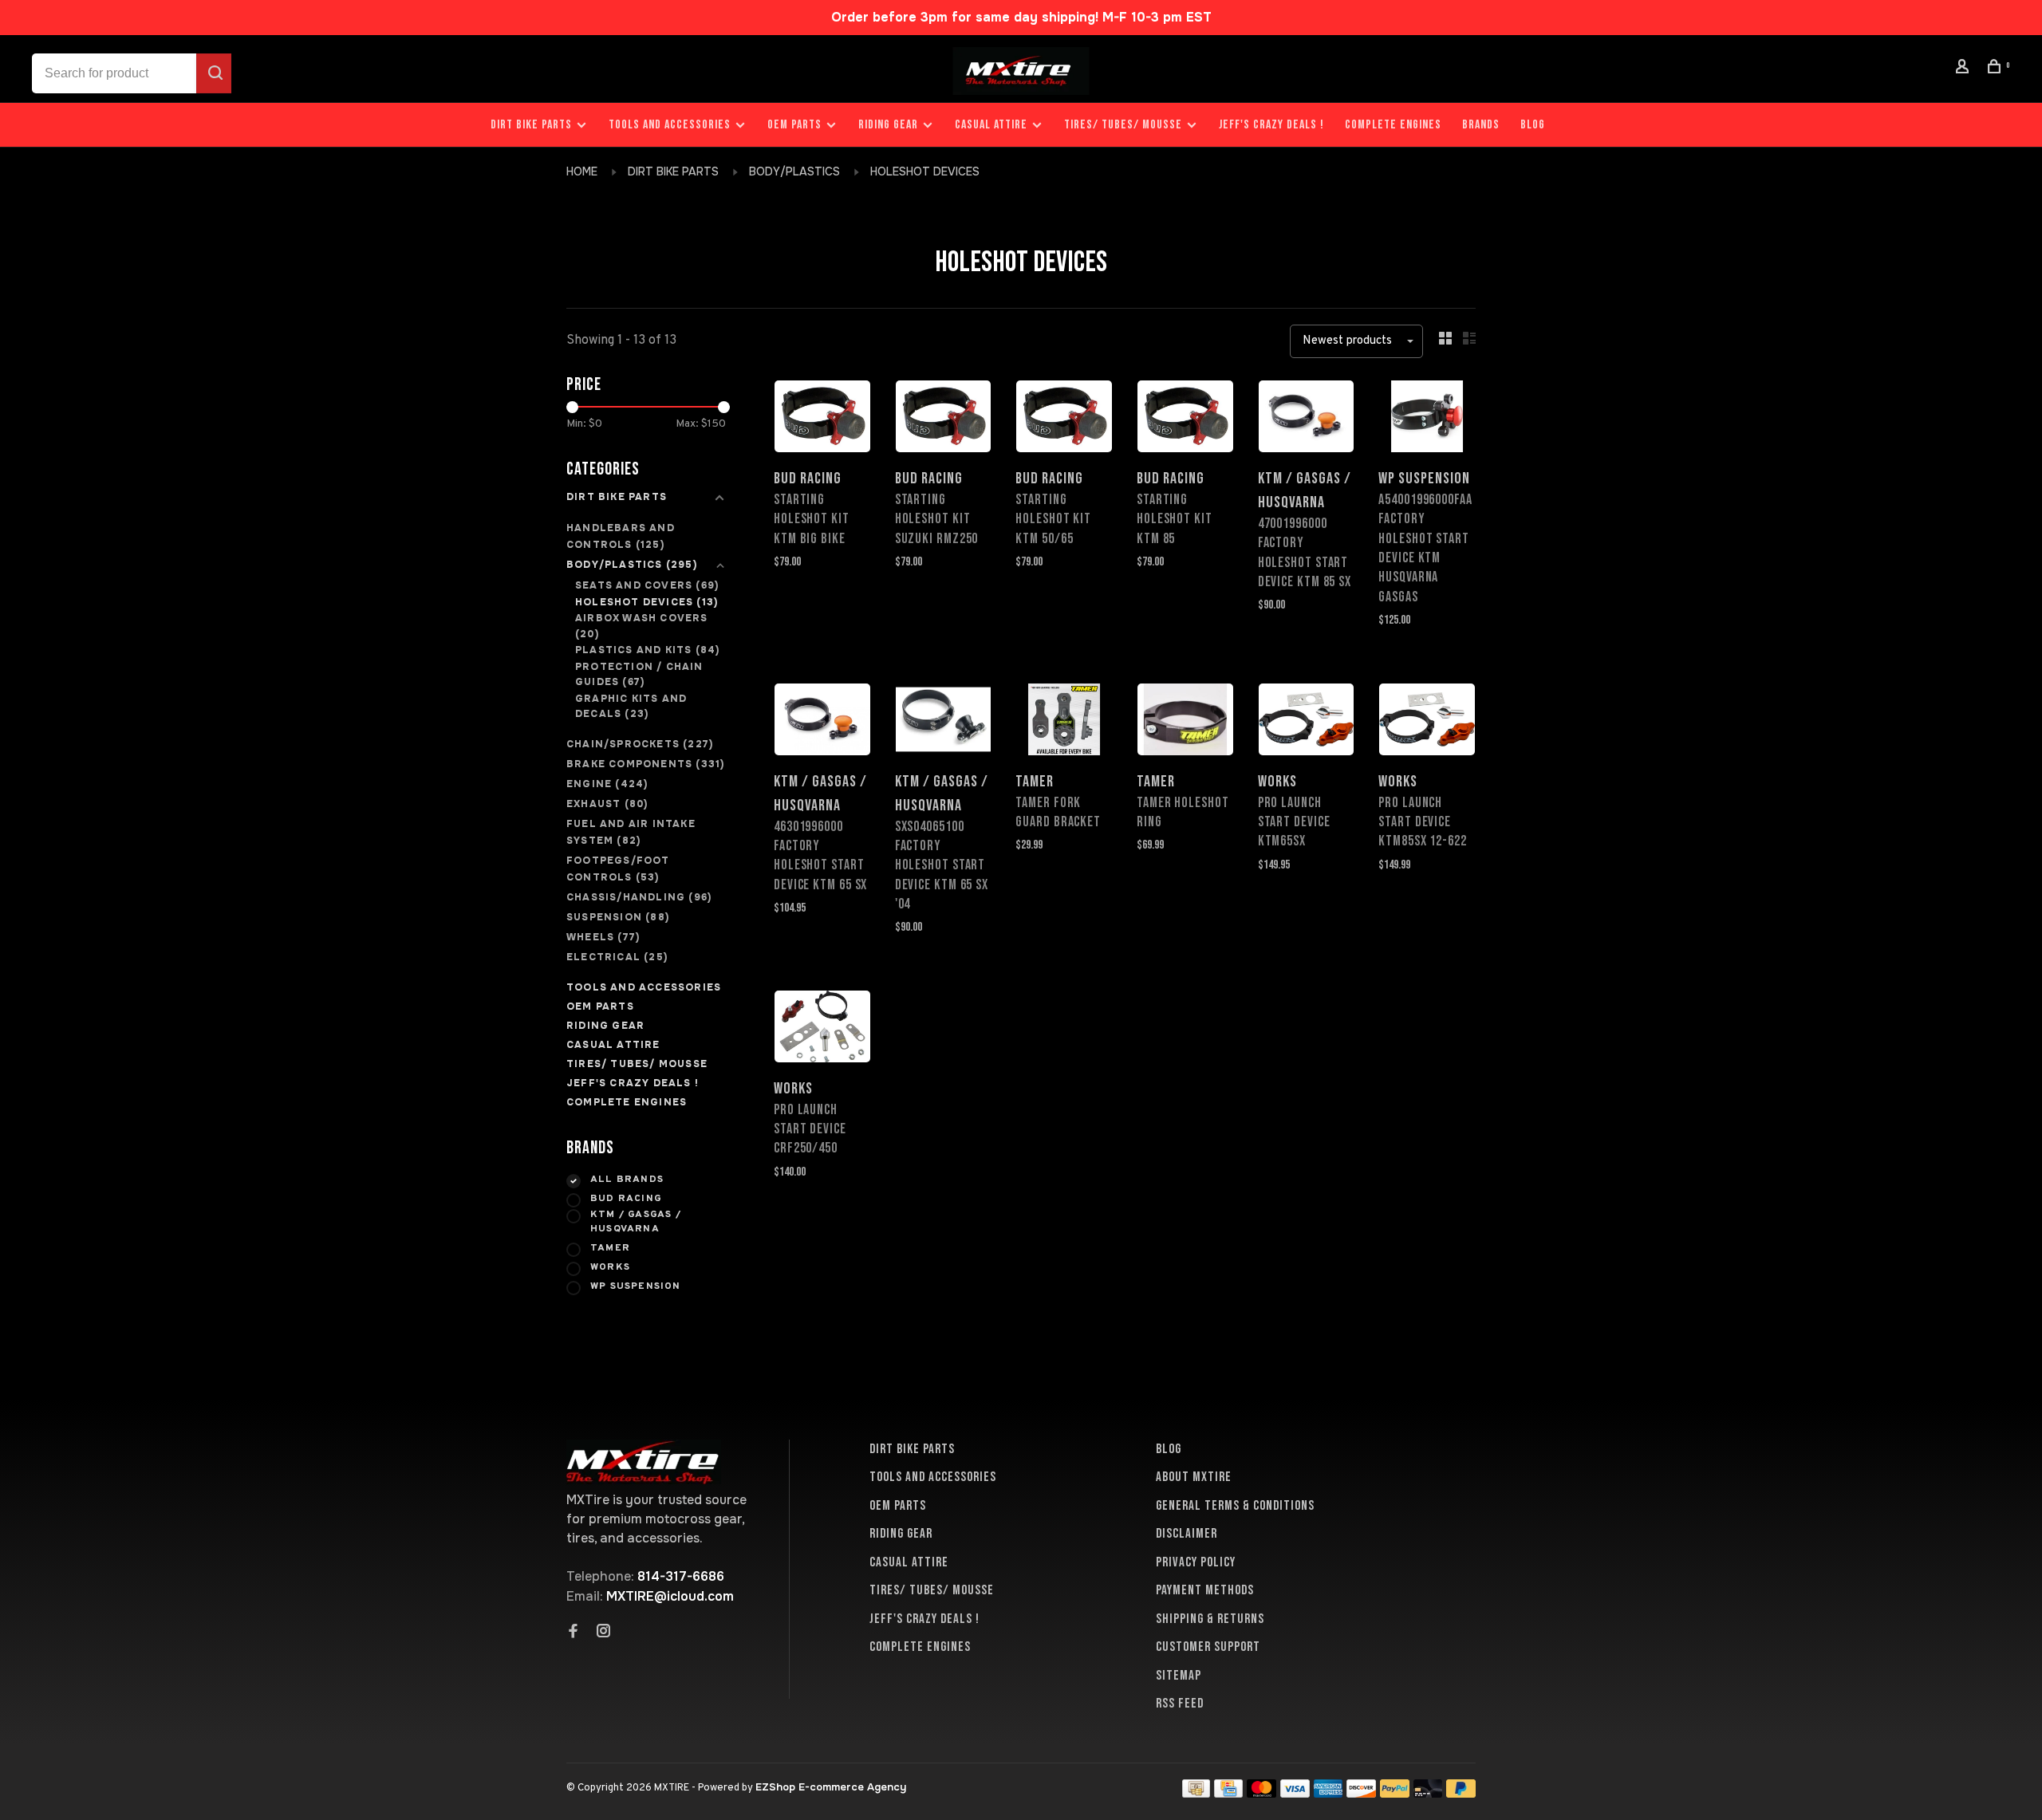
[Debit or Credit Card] (1428, 1793)
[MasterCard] (1261, 1793)
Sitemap (1179, 1676)
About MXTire (1194, 1477)
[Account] (1965, 69)
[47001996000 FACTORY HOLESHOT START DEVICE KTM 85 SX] (1307, 419)
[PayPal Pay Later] (1461, 1793)
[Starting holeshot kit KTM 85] (1185, 419)
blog (1533, 125)
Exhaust (607, 804)
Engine (607, 784)
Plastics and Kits (647, 650)
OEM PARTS (794, 125)
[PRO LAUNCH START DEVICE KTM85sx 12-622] (1427, 722)
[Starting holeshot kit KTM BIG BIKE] (822, 419)
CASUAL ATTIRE (991, 125)
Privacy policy (1196, 1562)
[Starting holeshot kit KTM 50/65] (1064, 419)
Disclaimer (1187, 1534)
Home (582, 171)
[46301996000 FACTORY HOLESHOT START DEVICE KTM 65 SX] (822, 722)
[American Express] (1328, 1793)
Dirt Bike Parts (533, 125)
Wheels (603, 937)
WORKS (610, 1267)
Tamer (610, 1248)
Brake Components (645, 764)
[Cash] (1196, 1793)
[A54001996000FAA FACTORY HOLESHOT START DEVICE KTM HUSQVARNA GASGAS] (1427, 419)
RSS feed (1180, 1704)
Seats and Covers (647, 585)
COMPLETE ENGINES (1393, 125)
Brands (1481, 125)
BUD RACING (626, 1199)
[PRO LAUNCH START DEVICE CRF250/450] (822, 1029)
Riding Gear (888, 125)
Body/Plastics (796, 171)
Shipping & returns (1210, 1619)
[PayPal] (1395, 1793)
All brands (627, 1180)
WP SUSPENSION (636, 1286)
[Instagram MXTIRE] (604, 1633)
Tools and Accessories (670, 125)
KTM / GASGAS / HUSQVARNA (636, 1222)
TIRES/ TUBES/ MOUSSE (1123, 125)
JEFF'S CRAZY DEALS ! (1271, 125)
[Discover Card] (1361, 1793)
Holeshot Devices (925, 171)
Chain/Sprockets (640, 744)
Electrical (617, 957)
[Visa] (1295, 1793)
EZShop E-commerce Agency (831, 1787)
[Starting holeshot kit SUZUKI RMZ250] (944, 419)
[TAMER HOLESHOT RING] (1185, 722)
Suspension (618, 917)
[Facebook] (574, 1633)
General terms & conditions (1235, 1506)
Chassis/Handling (639, 897)
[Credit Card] (1228, 1793)
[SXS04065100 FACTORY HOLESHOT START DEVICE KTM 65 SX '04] (944, 722)
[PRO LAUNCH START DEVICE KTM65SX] (1307, 722)
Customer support (1208, 1647)
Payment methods (1205, 1590)
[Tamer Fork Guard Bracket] (1064, 722)
